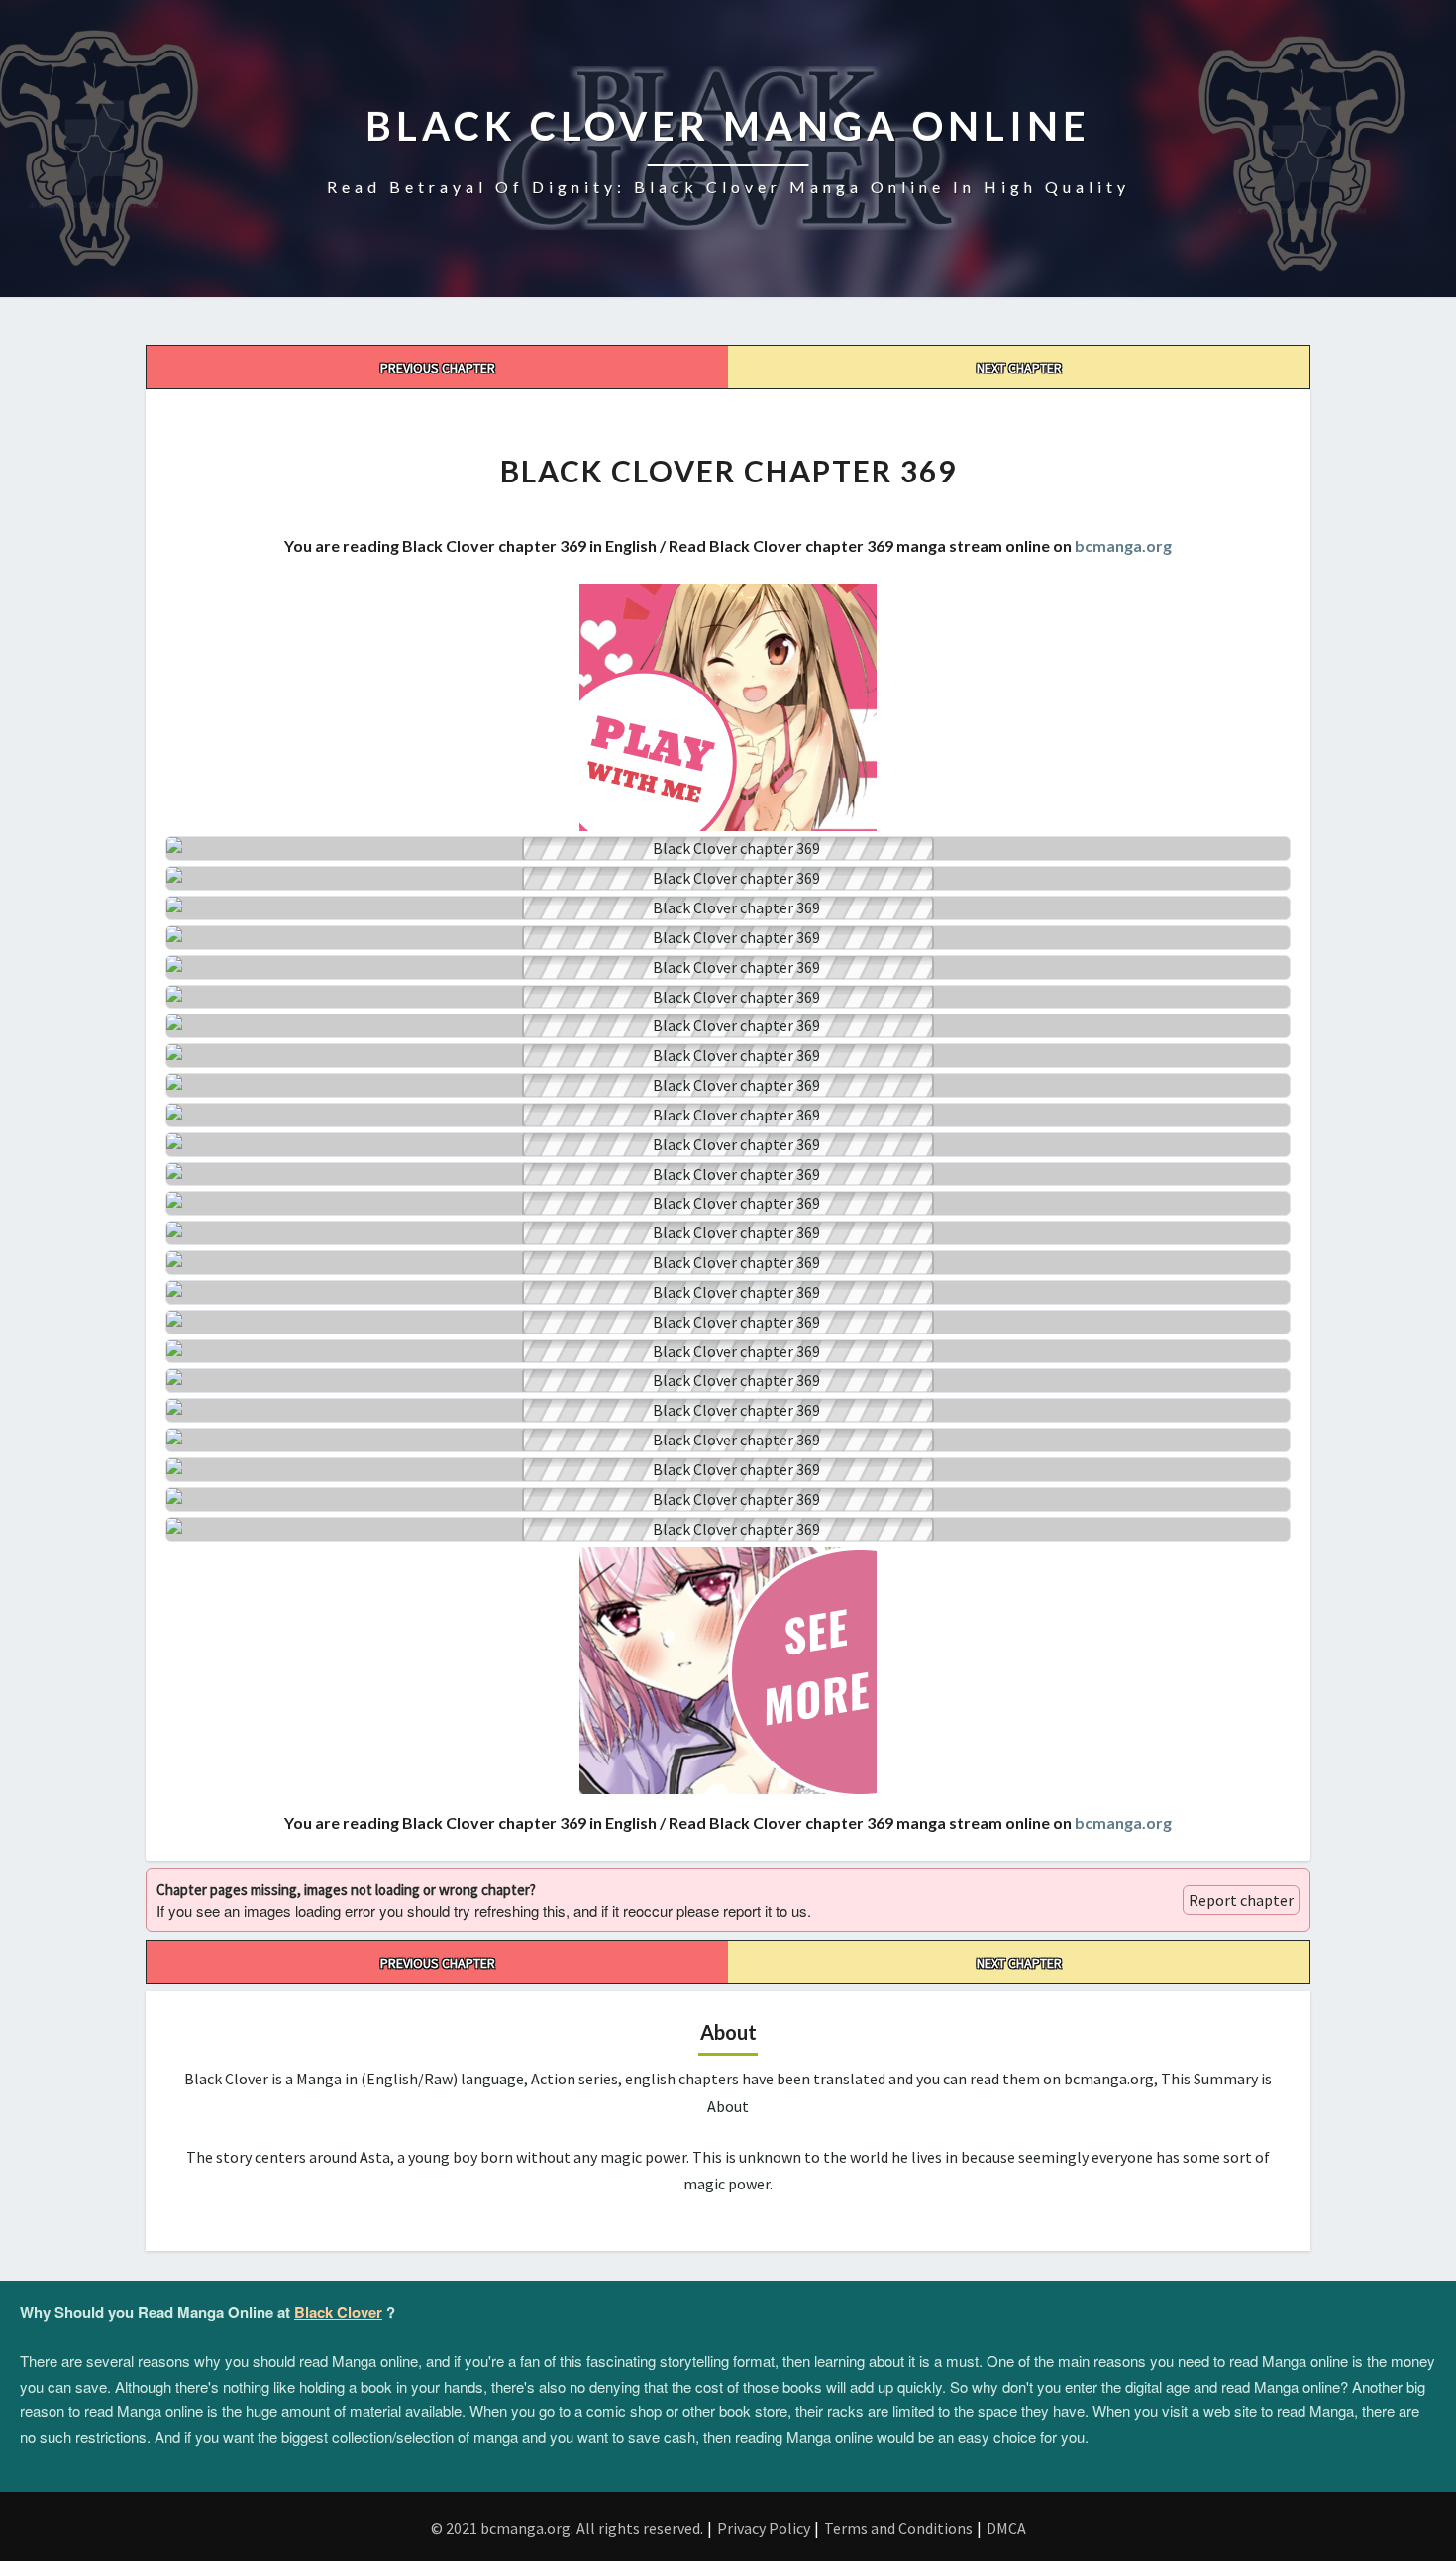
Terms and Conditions (898, 2528)
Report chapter (1241, 1900)
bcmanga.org (1123, 545)
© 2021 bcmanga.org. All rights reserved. (567, 2528)
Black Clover (338, 2312)
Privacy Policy (764, 2528)
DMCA (1006, 2528)
